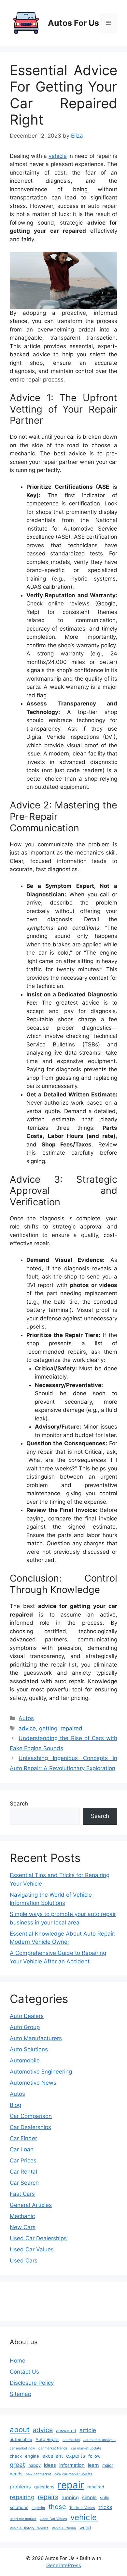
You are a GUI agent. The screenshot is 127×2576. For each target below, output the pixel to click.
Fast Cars (22, 2194)
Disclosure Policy (32, 2383)
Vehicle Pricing (64, 2528)
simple (89, 2498)
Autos (26, 1718)
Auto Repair (47, 2439)
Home (18, 2361)
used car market (23, 2519)
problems (20, 2487)
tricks (105, 2507)
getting (48, 1728)
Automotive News (33, 2083)
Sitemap (21, 2394)
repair (71, 2485)
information (72, 2465)
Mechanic (22, 2216)
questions (44, 2487)
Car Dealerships (30, 2127)
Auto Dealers (27, 2016)
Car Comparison (31, 2116)
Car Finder (23, 2138)
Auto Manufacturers (36, 2038)
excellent (53, 2456)
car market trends (53, 2448)
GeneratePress (64, 2565)
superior (38, 2508)
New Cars (23, 2227)
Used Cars (24, 2261)
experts (76, 2456)
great (17, 2465)
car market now (22, 2448)
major (108, 2465)
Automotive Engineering (41, 2072)
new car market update (73, 2474)
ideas (50, 2465)
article (88, 2430)
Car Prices (23, 2161)
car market (71, 2440)
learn (93, 2465)
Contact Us (24, 2372)
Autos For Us (73, 23)
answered (66, 2431)
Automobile (25, 2060)
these (57, 2507)
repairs (48, 2497)
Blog (15, 2105)
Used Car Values (32, 2249)
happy (35, 2465)
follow (94, 2456)
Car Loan (22, 2149)
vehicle (58, 156)
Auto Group (25, 2027)
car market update (86, 2448)
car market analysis (99, 2440)
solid (105, 2498)
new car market (38, 2474)
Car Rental (23, 2172)
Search (19, 1804)
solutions (19, 2507)
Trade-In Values (82, 2508)
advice (27, 1728)
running (70, 2498)
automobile (21, 2439)
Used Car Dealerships (38, 2238)
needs (16, 2474)
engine (32, 2456)
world (85, 2528)
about (20, 2430)
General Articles (31, 2205)
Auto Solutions (29, 2049)
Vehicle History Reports (29, 2528)
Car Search (24, 2183)
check (16, 2456)
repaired (71, 1728)
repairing (22, 2497)
